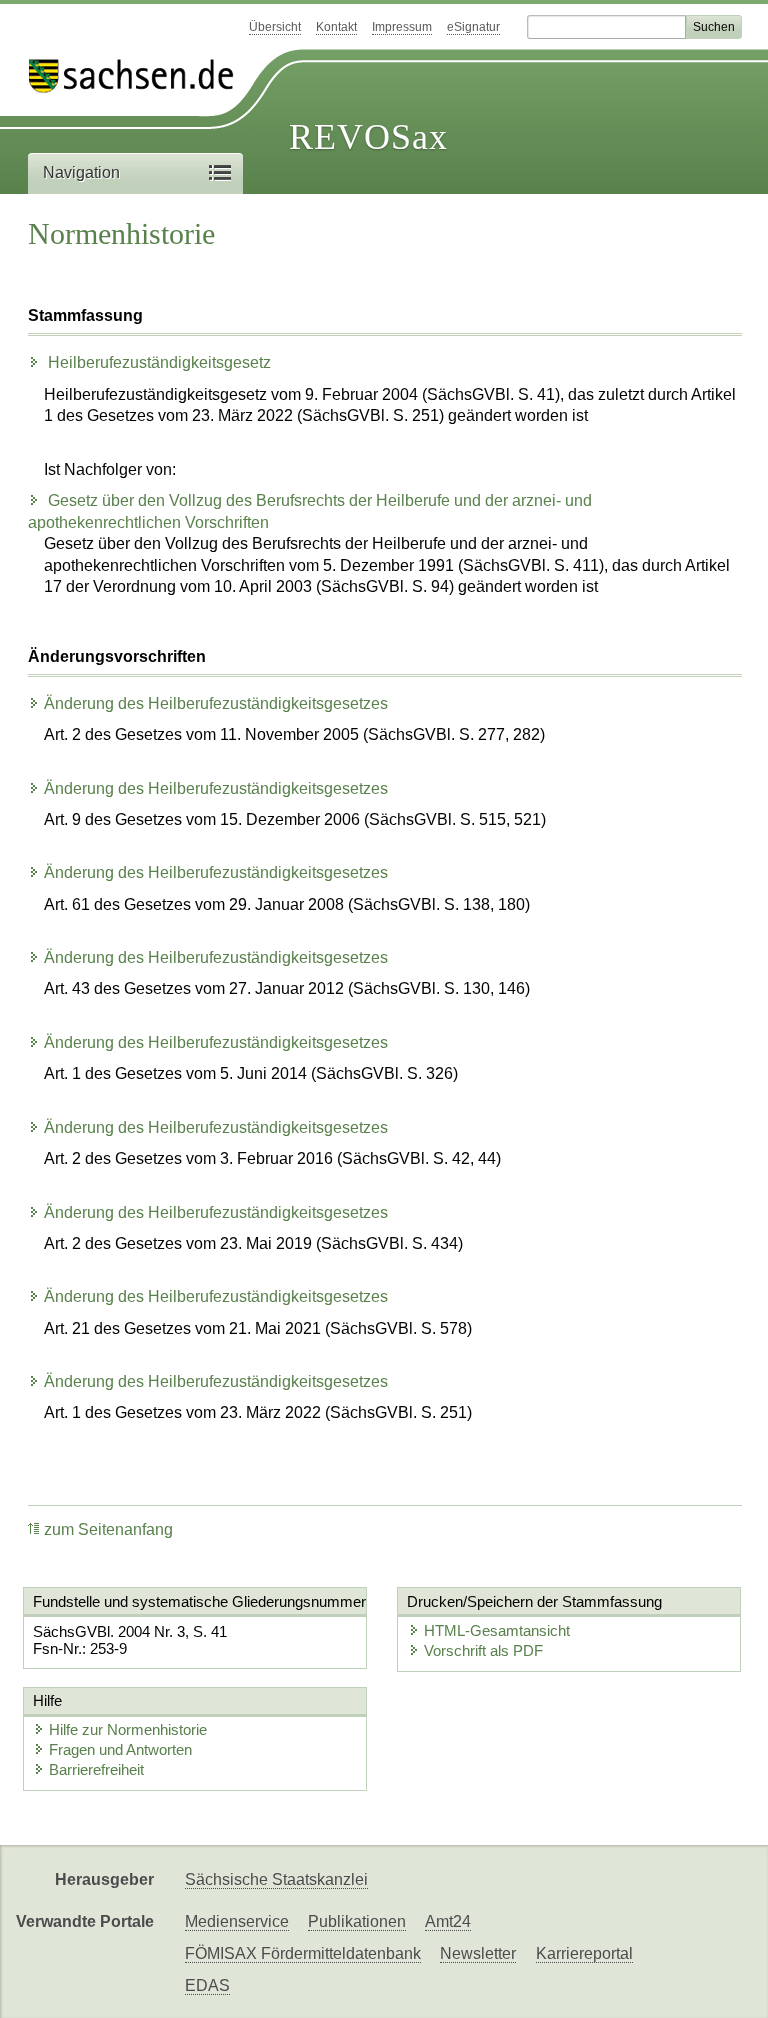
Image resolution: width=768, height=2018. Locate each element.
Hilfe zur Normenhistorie (128, 1729)
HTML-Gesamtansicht (497, 1630)
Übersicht (275, 27)
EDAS (207, 1985)
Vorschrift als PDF (483, 1650)
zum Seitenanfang (108, 1529)
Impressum (402, 27)
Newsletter (478, 1953)
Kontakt (336, 27)
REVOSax (368, 137)
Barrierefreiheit (96, 1769)
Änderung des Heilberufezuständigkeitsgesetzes (216, 703)
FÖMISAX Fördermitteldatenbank (303, 1953)
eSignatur (473, 27)
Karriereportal (584, 1953)
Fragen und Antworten (120, 1749)
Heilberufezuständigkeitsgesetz (157, 362)
